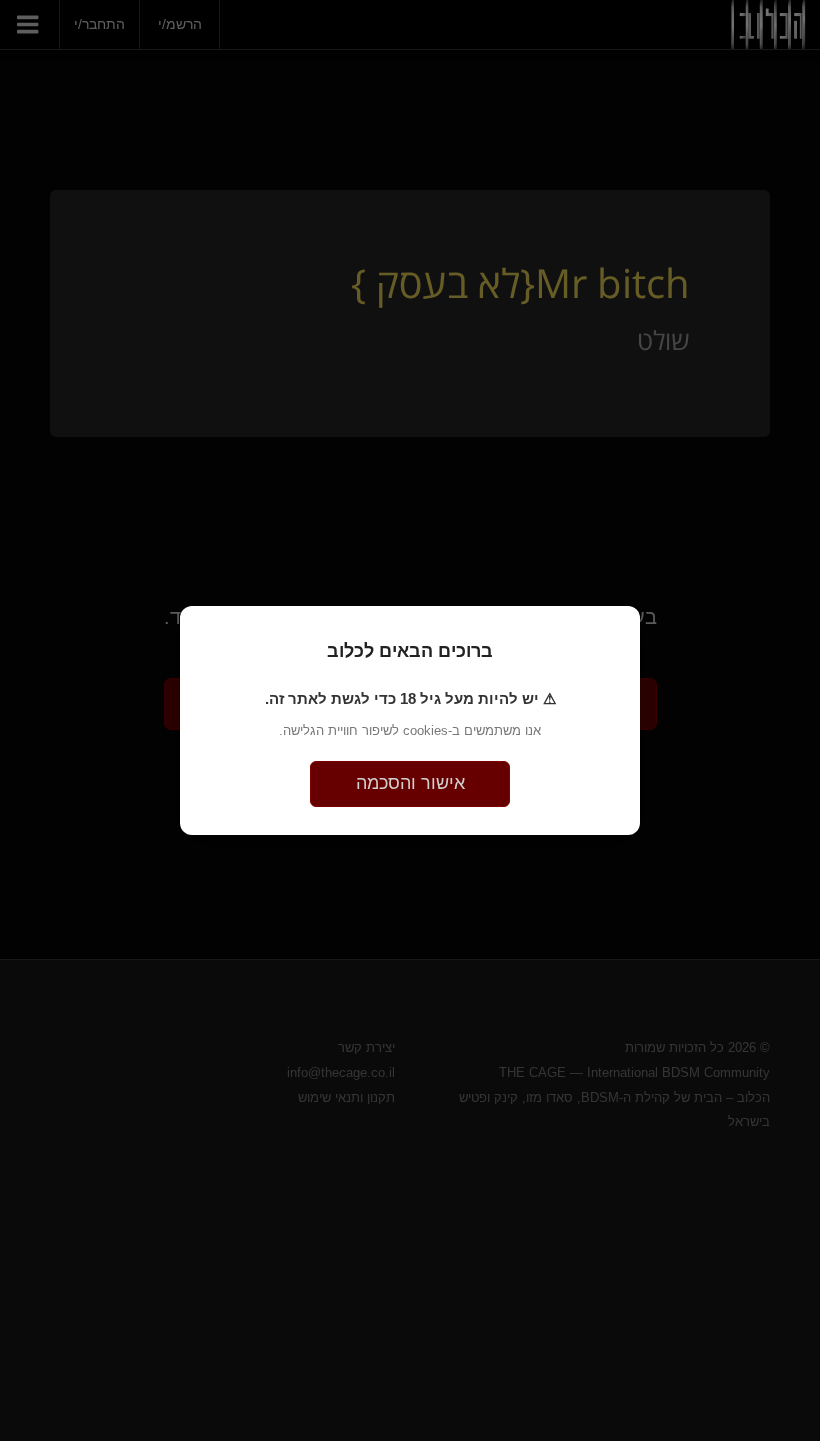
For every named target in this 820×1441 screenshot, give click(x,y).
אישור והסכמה (410, 783)
